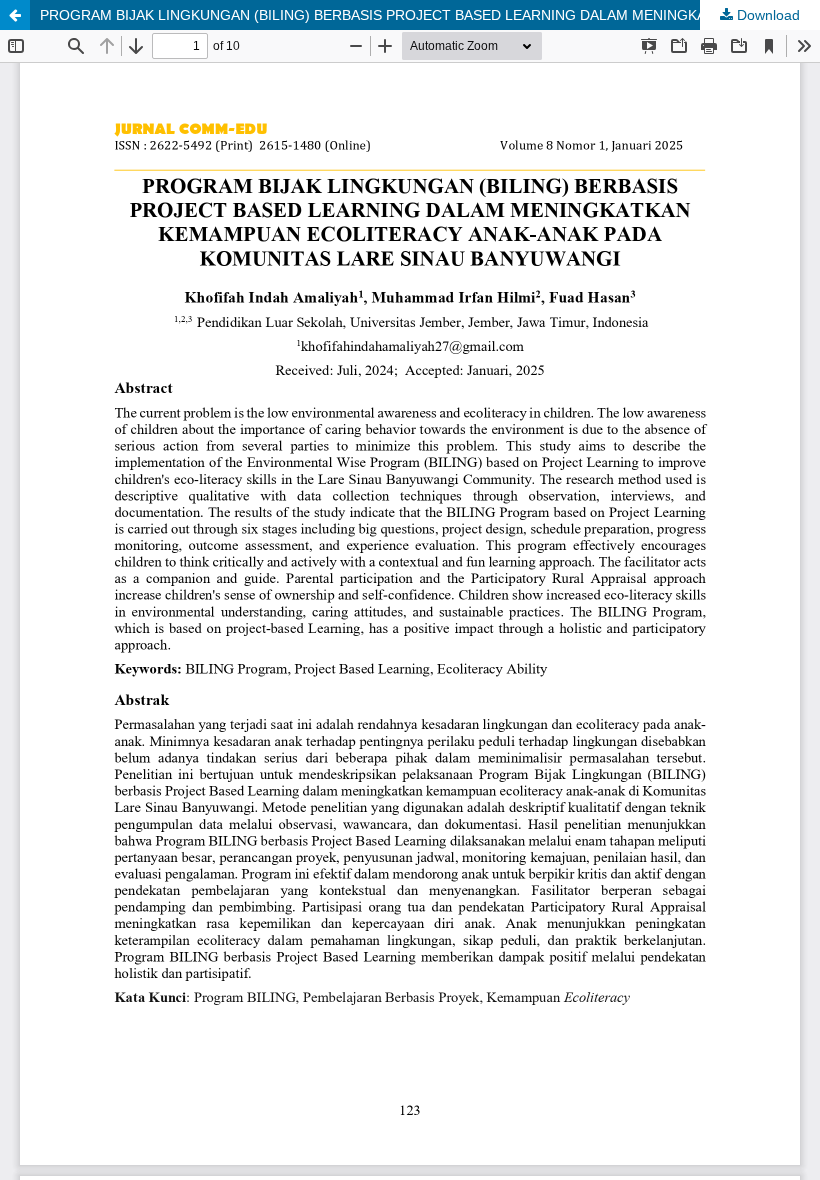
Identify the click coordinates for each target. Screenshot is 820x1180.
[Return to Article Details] (15, 15)
